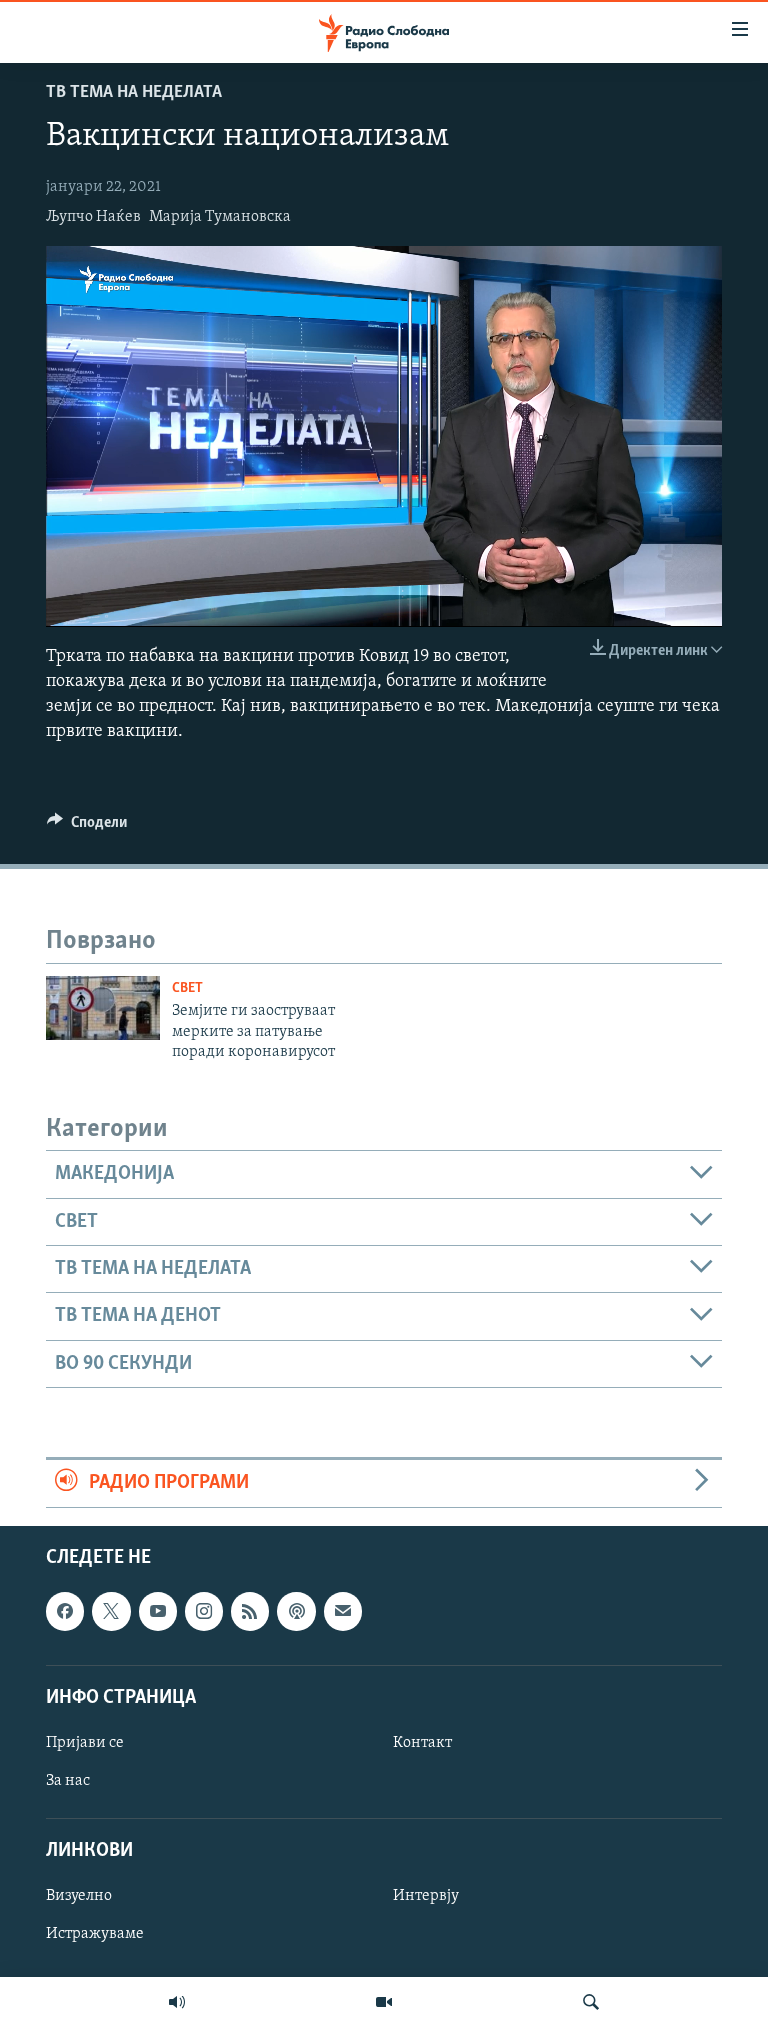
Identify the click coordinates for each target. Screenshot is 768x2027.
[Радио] (177, 2002)
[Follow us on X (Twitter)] (111, 1611)
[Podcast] (296, 1611)
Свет (187, 988)
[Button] (87, 827)
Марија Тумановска (220, 217)
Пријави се (85, 1742)
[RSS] (250, 1611)
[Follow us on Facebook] (65, 1611)
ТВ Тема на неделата (134, 93)
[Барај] (591, 2002)
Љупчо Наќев (93, 217)
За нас (68, 1781)
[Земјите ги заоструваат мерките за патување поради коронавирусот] (103, 1008)
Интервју (426, 1896)
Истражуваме (95, 1934)
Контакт (422, 1742)
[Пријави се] (343, 1611)
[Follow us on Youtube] (158, 1611)
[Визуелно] (384, 2002)
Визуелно (79, 1896)
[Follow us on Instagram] (204, 1611)
